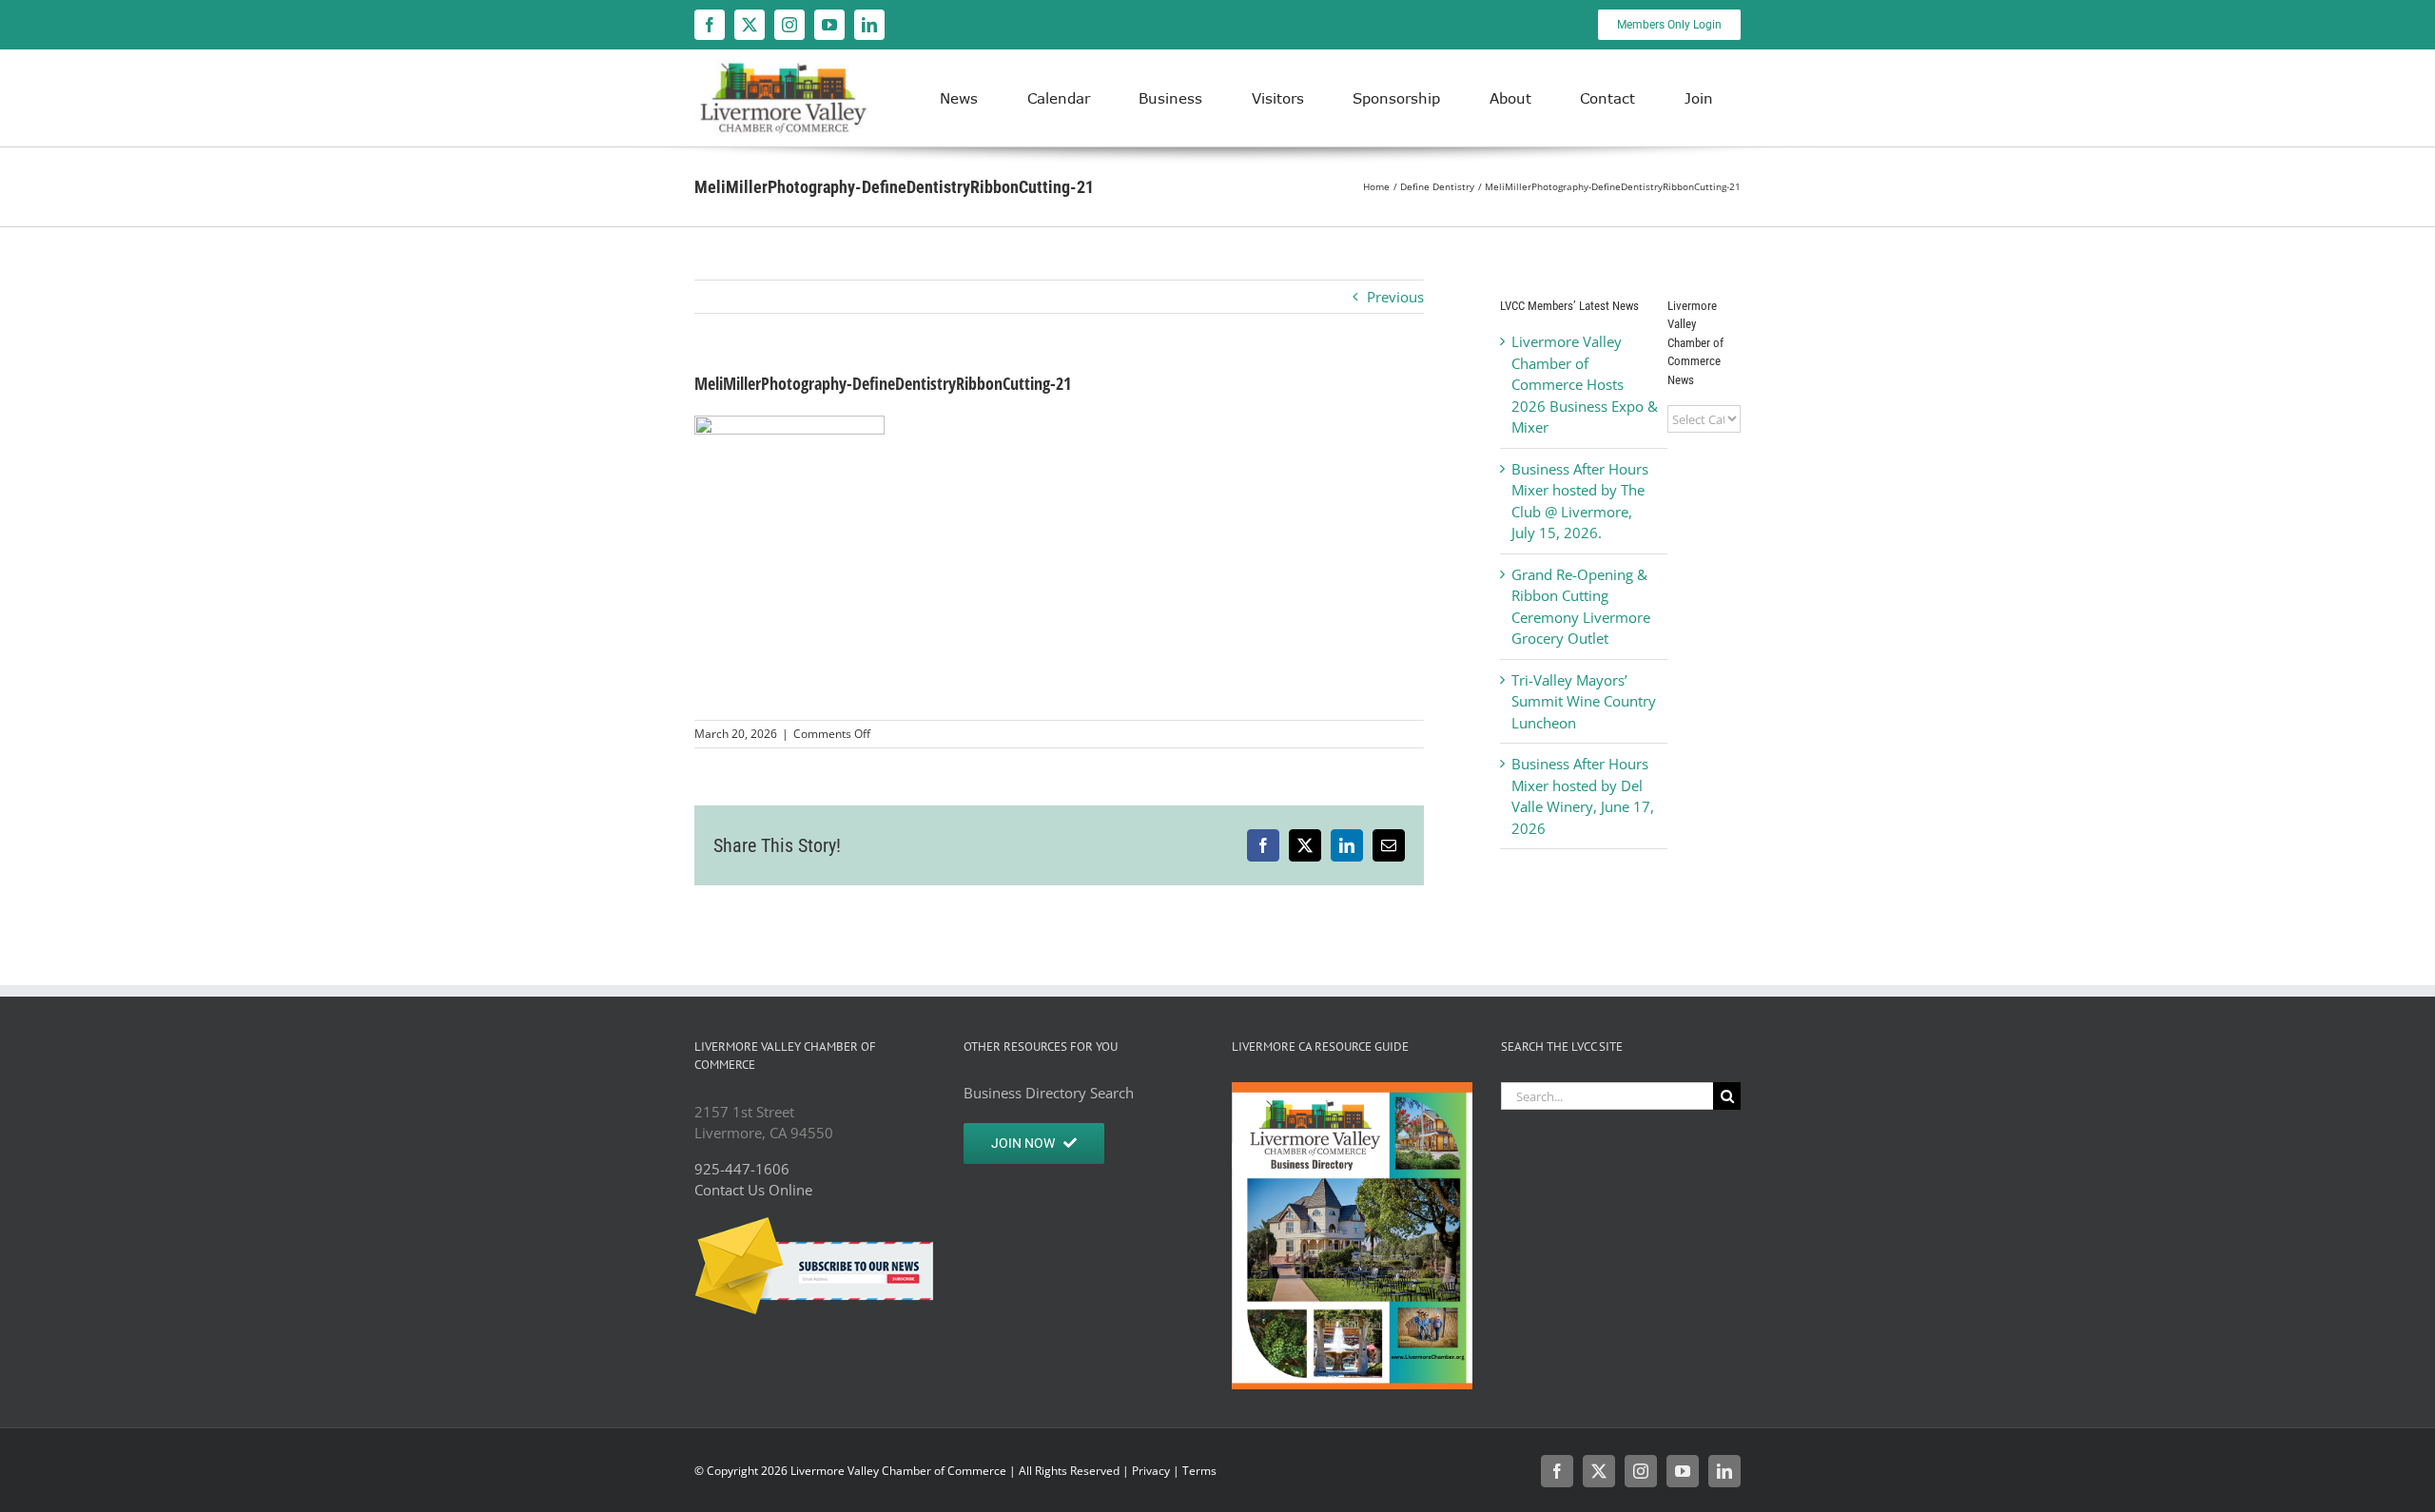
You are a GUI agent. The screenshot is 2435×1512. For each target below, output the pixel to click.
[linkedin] (869, 25)
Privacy (1151, 1471)
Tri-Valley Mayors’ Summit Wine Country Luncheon (1584, 701)
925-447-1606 (742, 1169)
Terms (1199, 1471)
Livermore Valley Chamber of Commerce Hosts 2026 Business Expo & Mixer (1585, 384)
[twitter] (750, 25)
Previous (1395, 297)
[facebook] (710, 25)
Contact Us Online (753, 1190)
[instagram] (789, 25)
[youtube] (829, 25)
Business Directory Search (1049, 1093)
